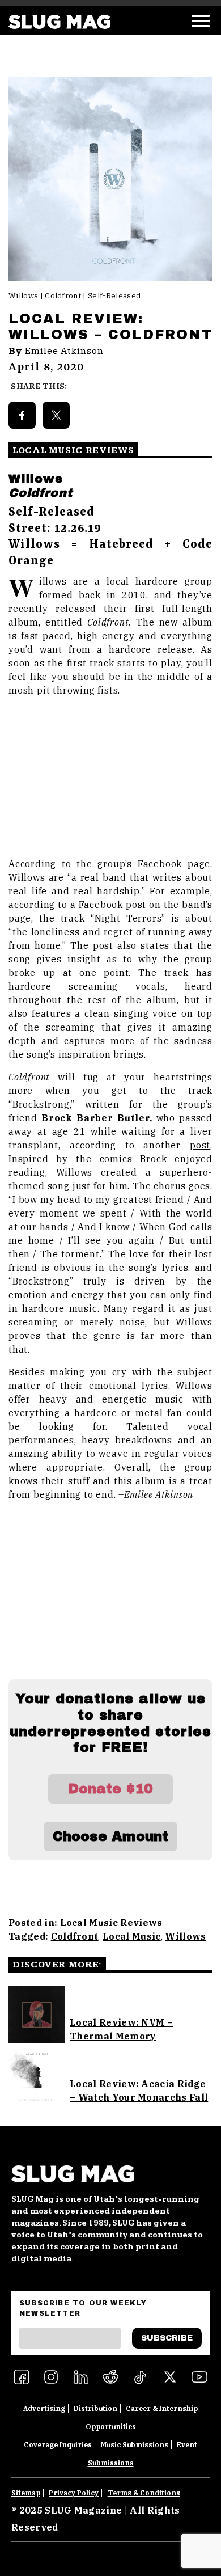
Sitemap (26, 2493)
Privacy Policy (74, 2493)
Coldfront (75, 1936)
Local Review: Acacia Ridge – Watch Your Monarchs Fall (139, 2091)
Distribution (95, 2408)
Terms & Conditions (144, 2493)
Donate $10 (110, 1789)
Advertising (44, 2408)
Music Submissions (135, 2445)
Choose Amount (110, 1836)
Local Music (132, 1936)
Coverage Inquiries (58, 2445)
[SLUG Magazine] (59, 22)
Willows (185, 1936)
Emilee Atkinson (64, 351)
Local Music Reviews (111, 1923)
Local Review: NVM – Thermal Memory (121, 2029)
